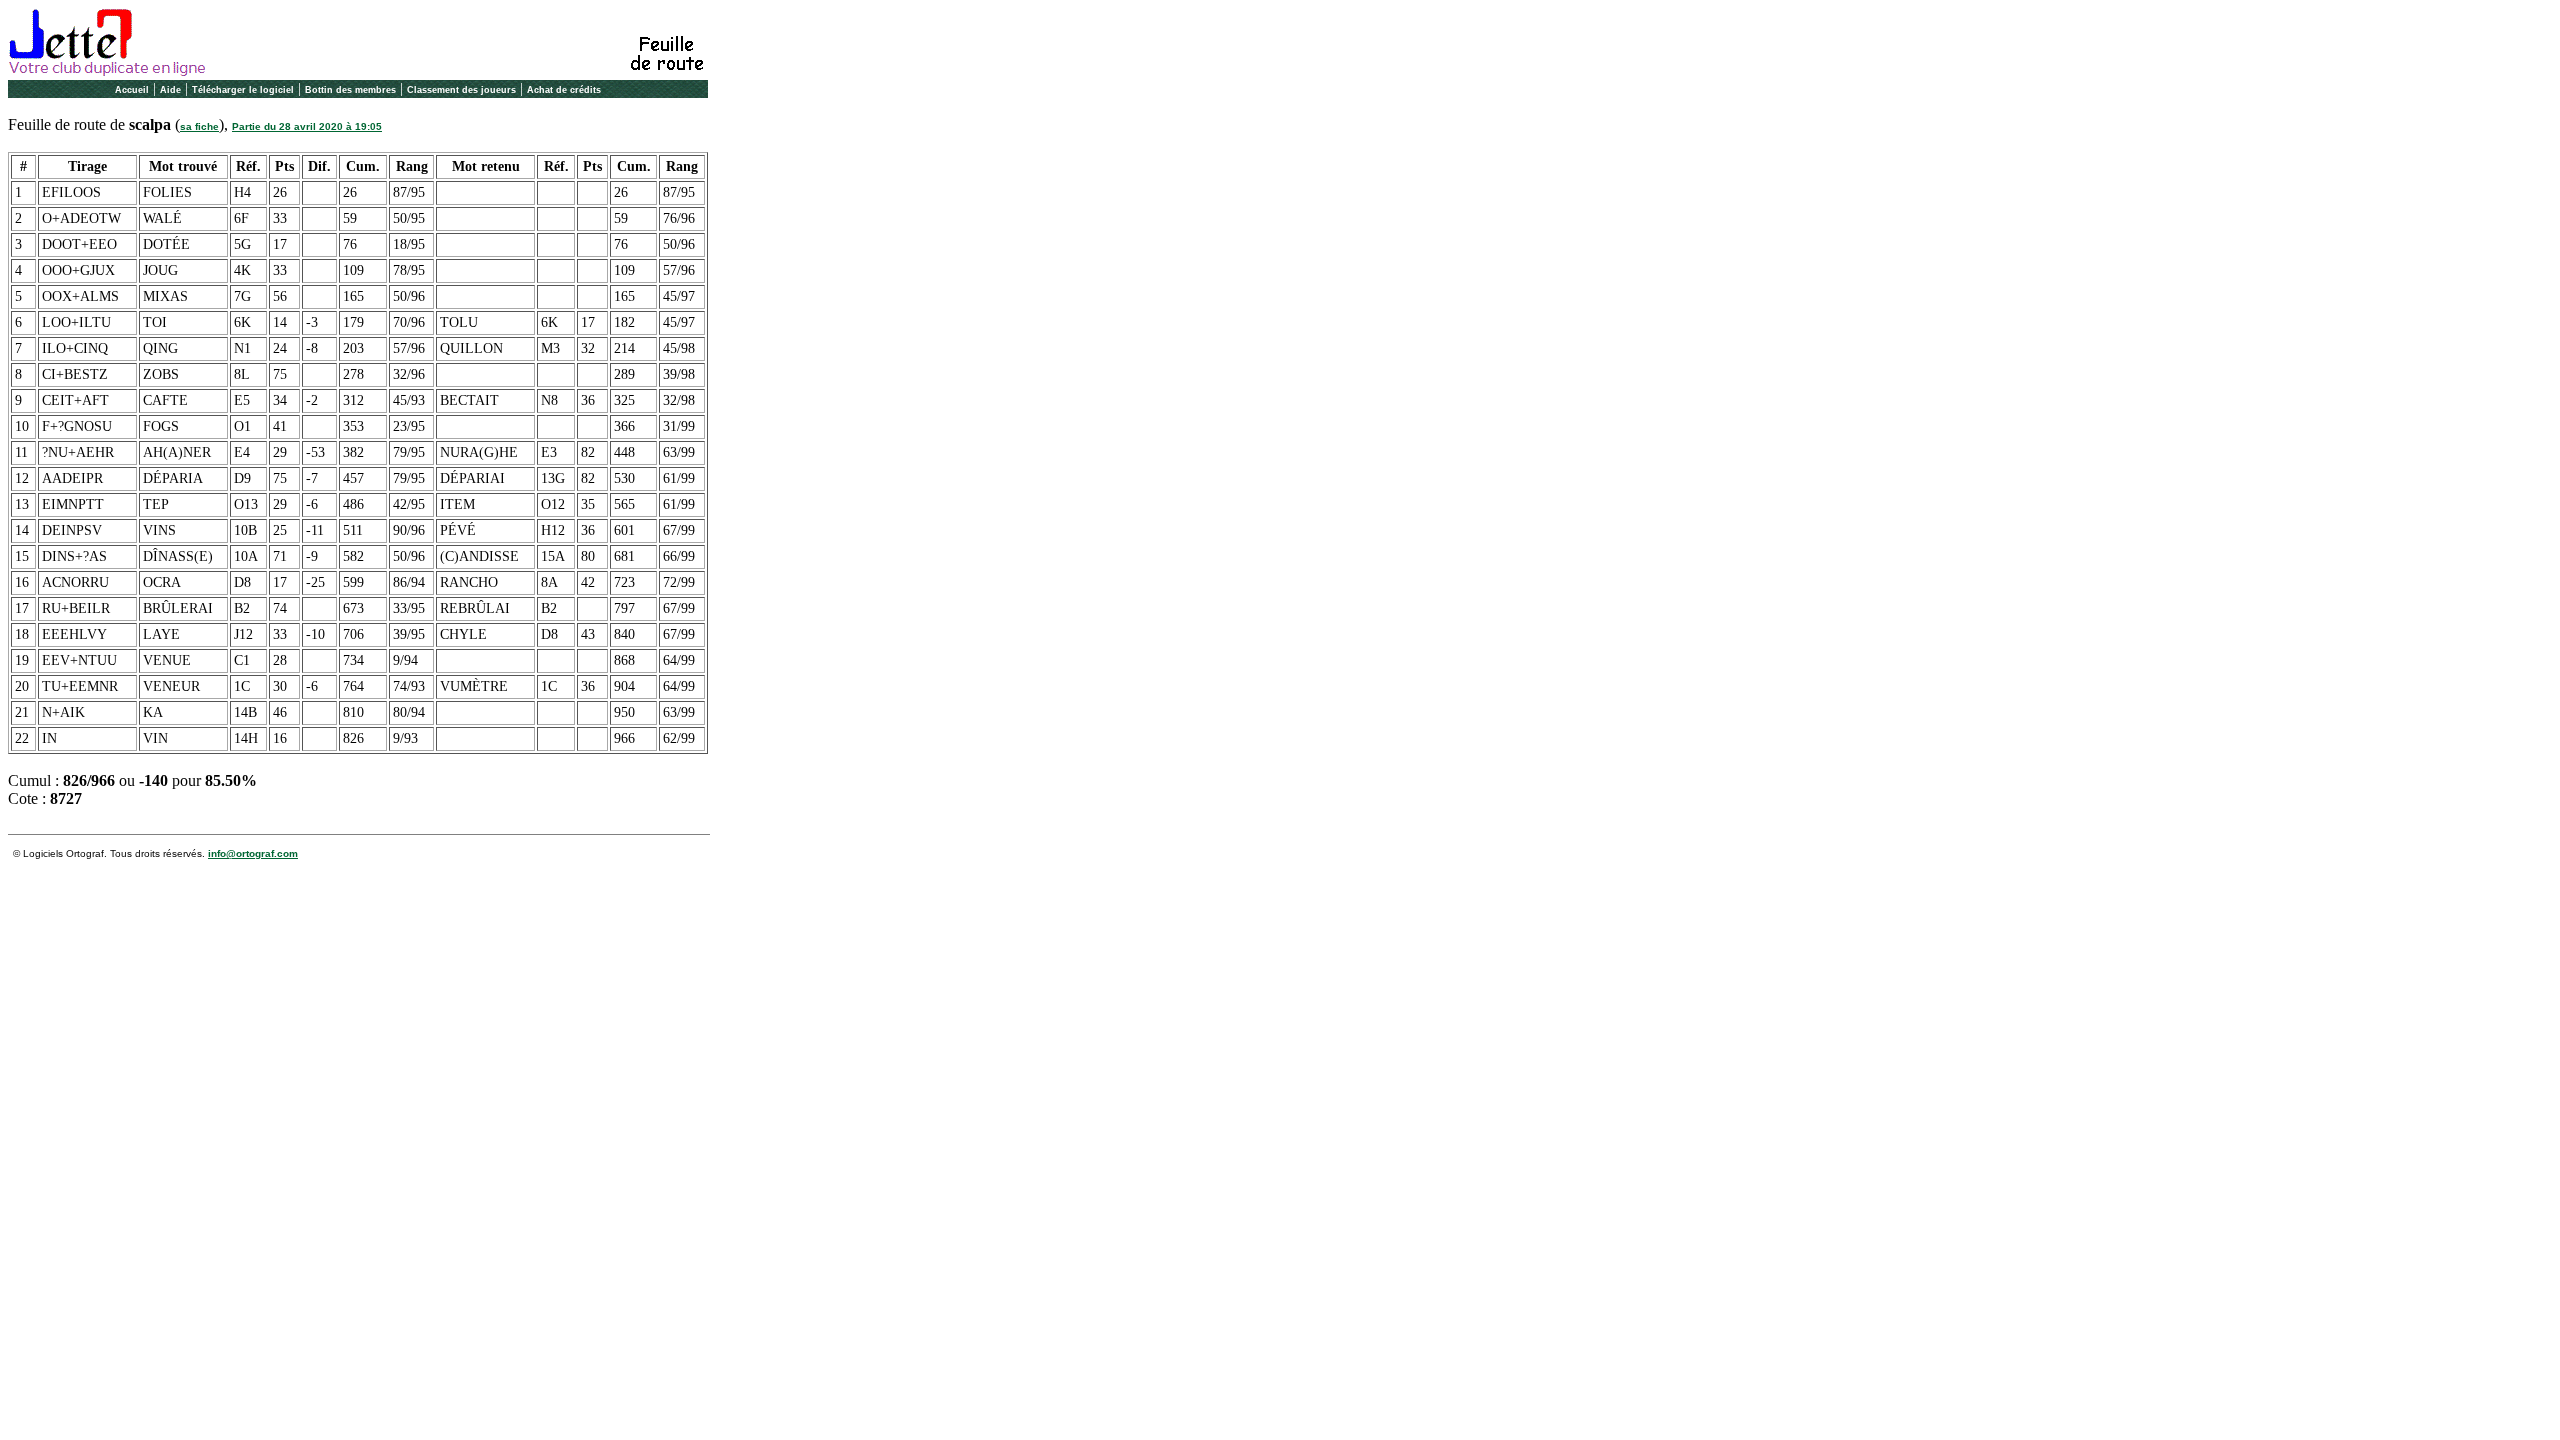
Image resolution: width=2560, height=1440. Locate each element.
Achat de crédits (564, 90)
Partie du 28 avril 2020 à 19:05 (307, 126)
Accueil (132, 90)
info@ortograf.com (253, 853)
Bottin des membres (350, 90)
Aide (170, 90)
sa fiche (199, 126)
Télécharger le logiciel (243, 90)
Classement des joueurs (461, 90)
